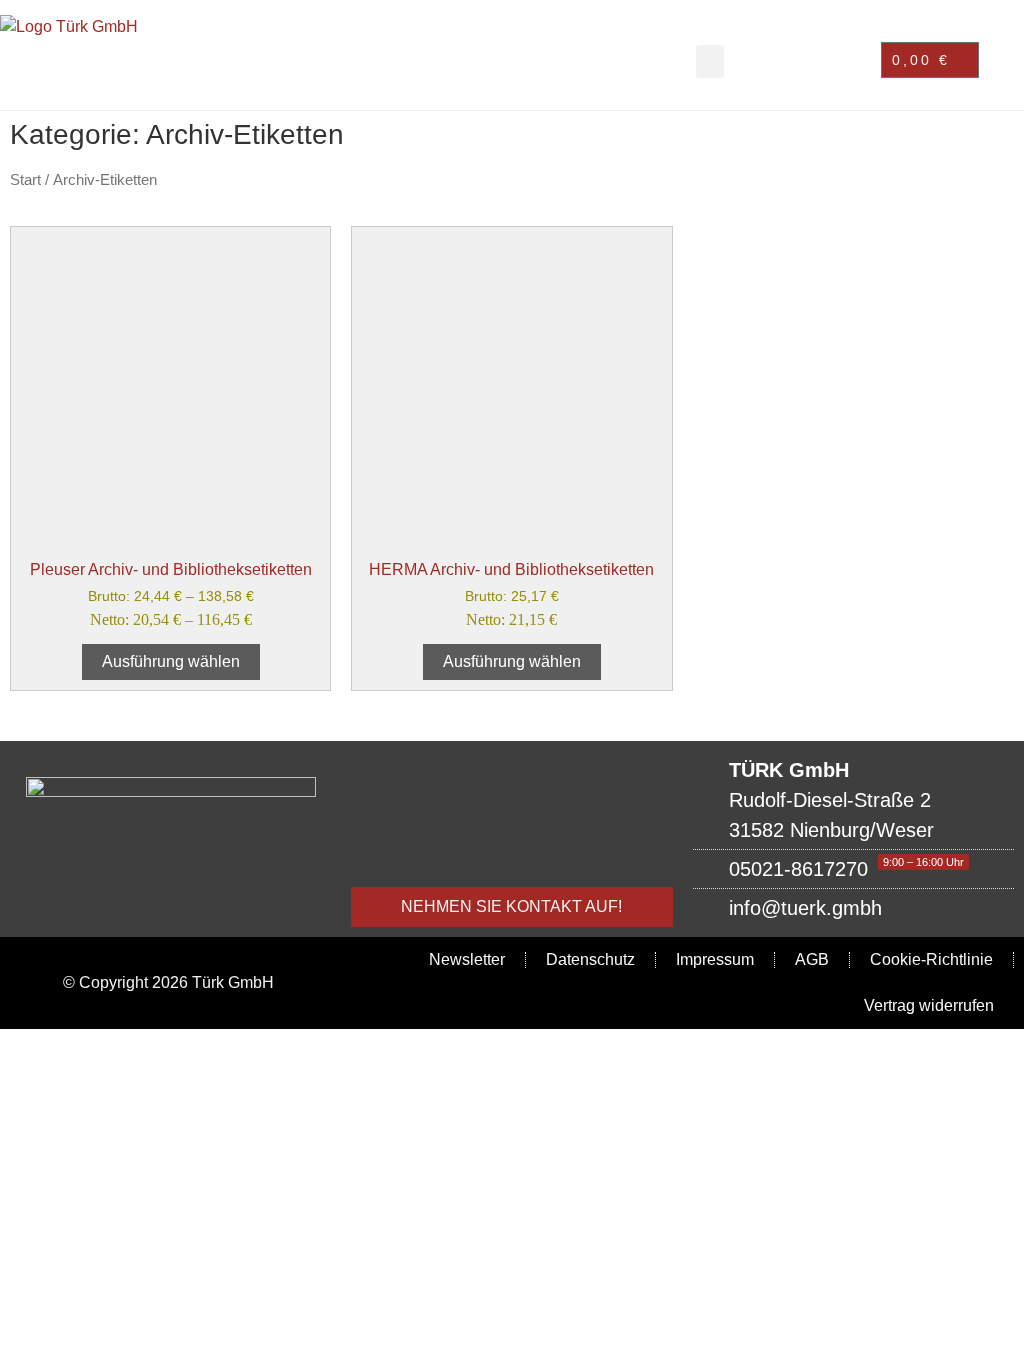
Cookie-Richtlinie (931, 959)
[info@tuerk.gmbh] (853, 908)
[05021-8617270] (853, 869)
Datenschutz (590, 959)
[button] (710, 61)
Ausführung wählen (171, 661)
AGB (812, 959)
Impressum (715, 959)
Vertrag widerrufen (929, 1005)
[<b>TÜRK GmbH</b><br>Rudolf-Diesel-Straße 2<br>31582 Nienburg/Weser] (853, 800)
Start (25, 180)
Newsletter (467, 959)
